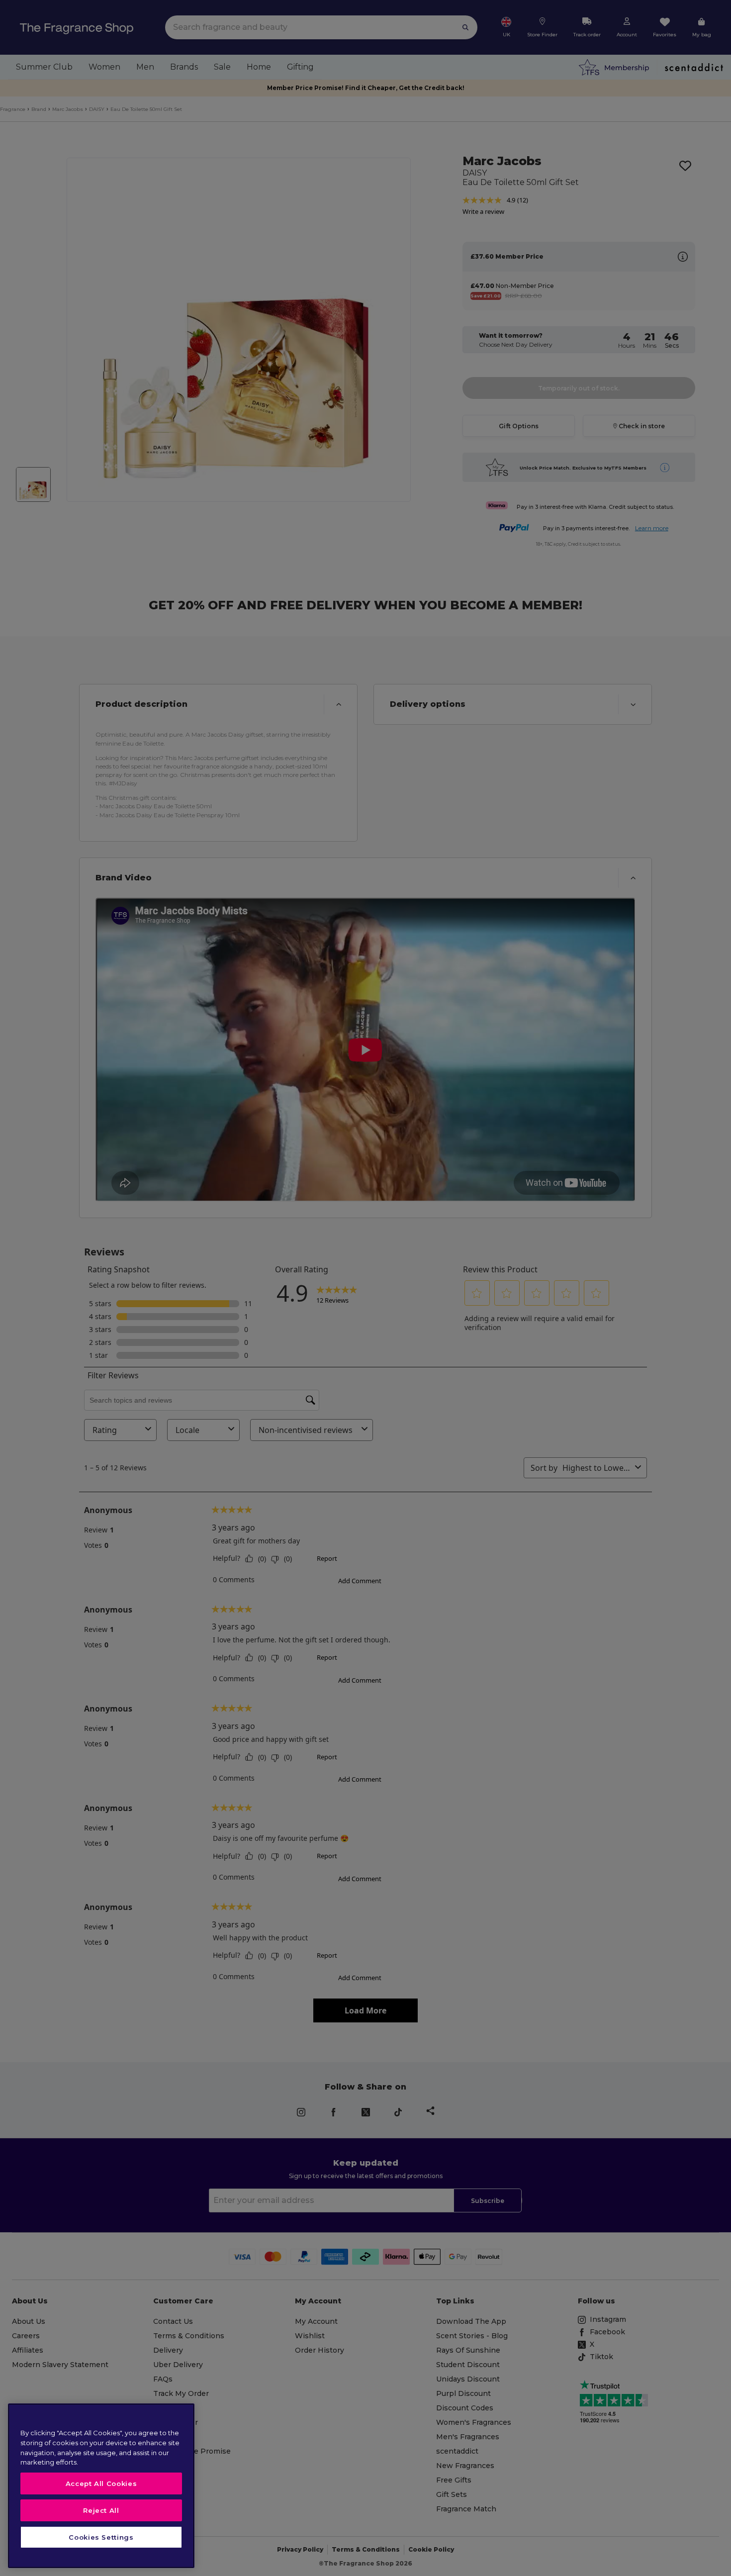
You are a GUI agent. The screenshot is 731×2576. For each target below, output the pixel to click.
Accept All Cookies (101, 2483)
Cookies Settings (101, 2537)
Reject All (101, 2510)
